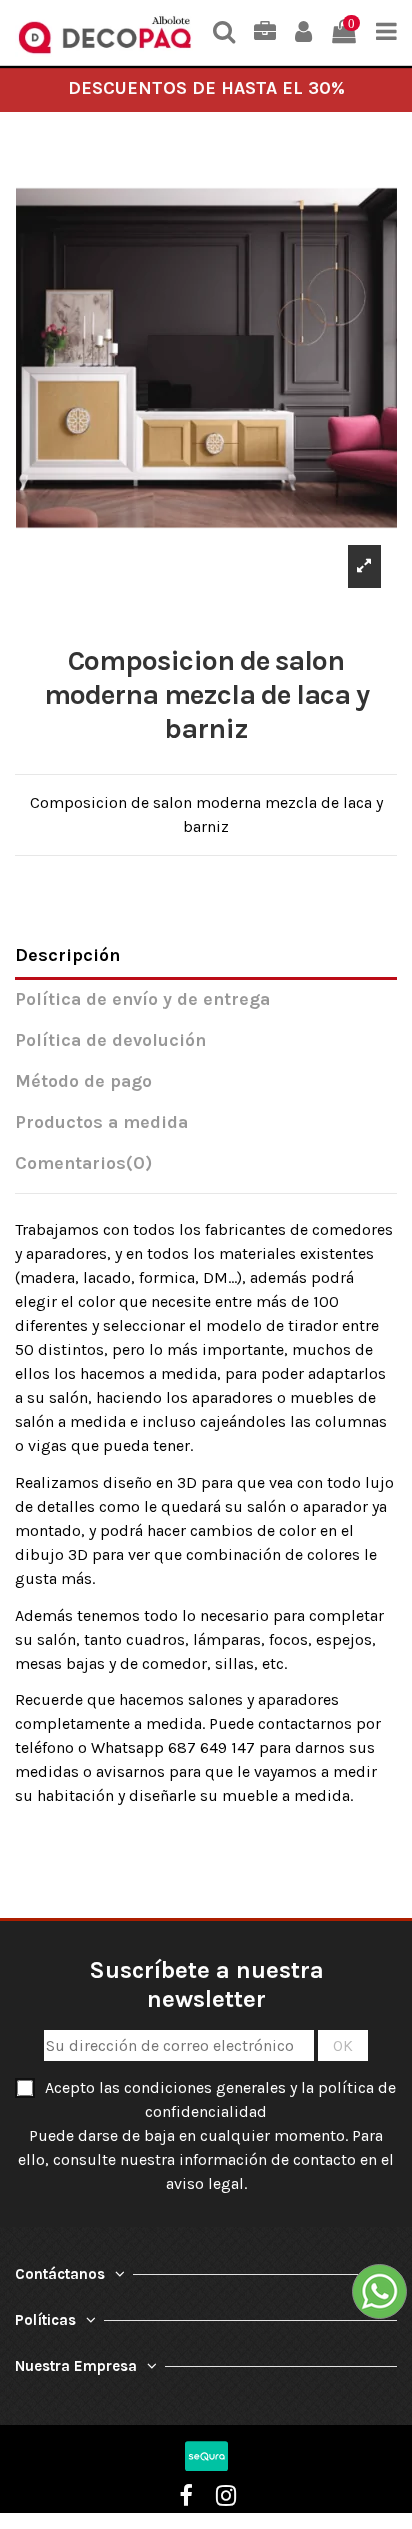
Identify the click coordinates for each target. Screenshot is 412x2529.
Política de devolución (110, 1040)
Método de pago (83, 1081)
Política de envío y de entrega (142, 999)
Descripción (67, 955)
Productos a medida (101, 1122)
